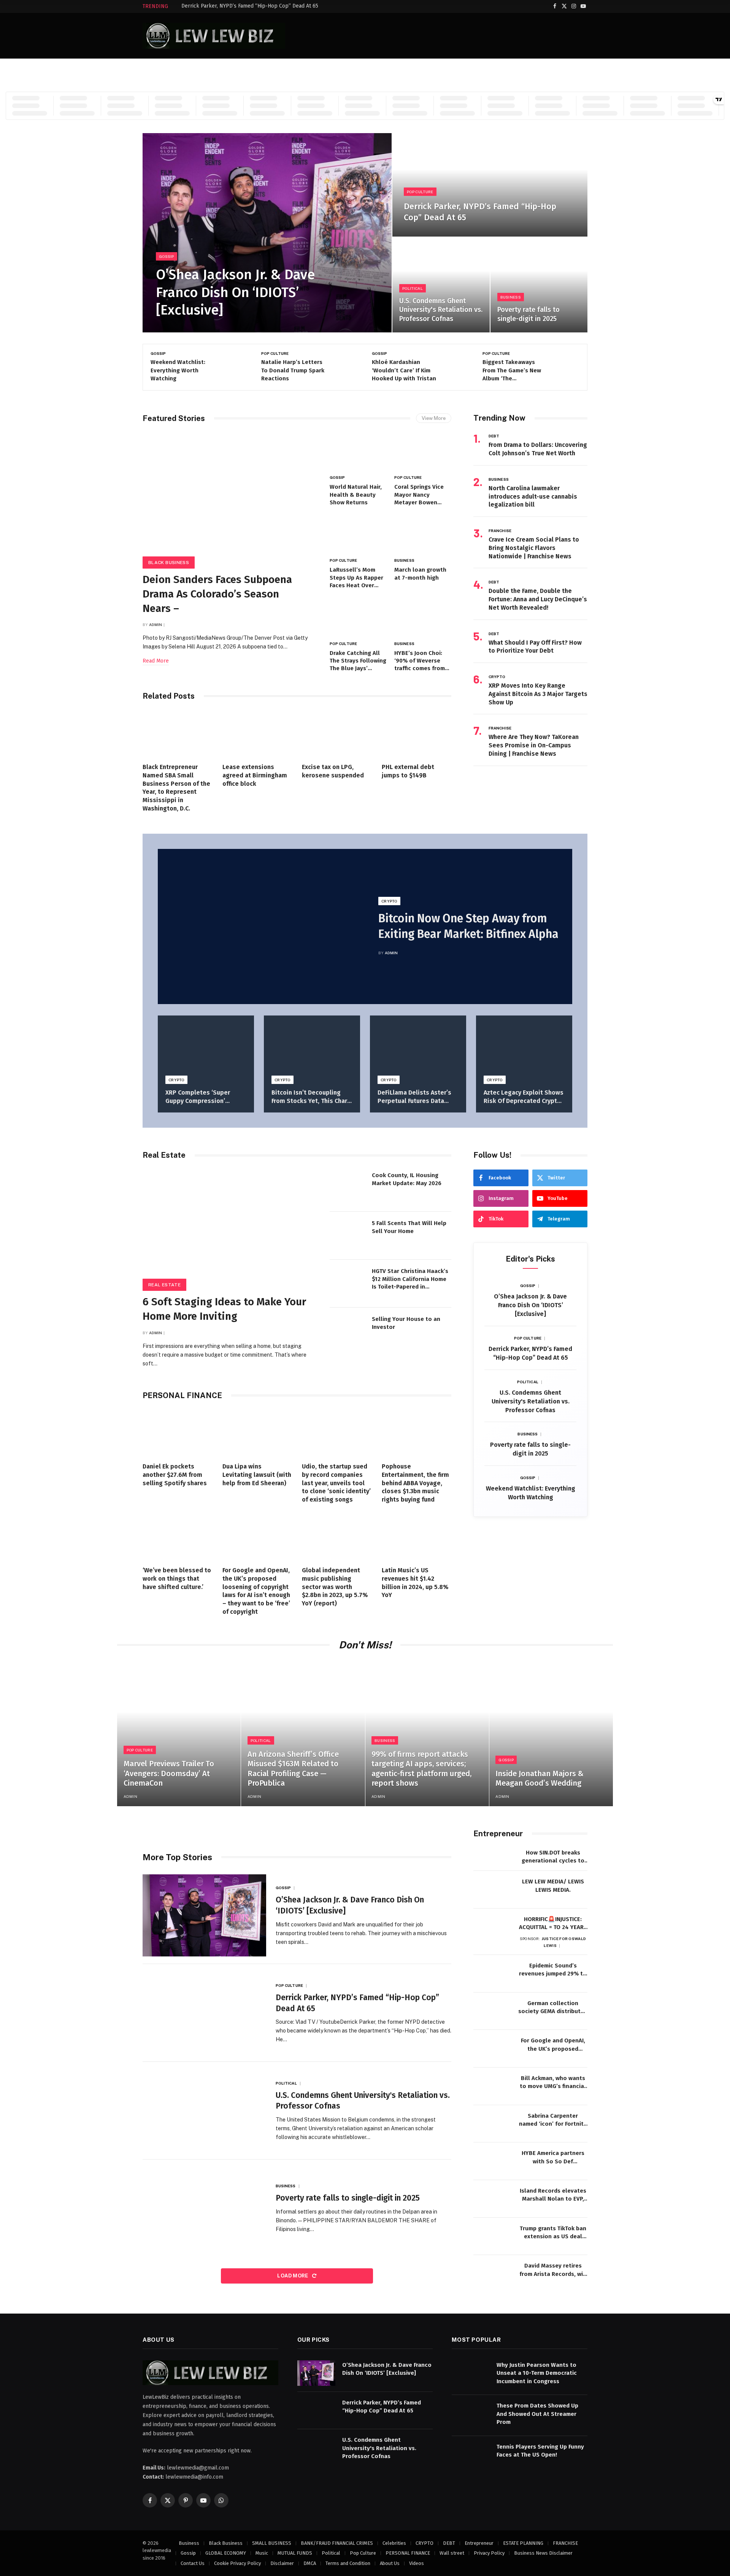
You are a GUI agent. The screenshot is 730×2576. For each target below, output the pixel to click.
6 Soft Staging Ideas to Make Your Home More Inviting (224, 1309)
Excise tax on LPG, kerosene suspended (333, 771)
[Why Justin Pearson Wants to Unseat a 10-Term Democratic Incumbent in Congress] (471, 2373)
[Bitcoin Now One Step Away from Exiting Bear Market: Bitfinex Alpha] (261, 927)
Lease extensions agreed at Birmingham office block (255, 775)
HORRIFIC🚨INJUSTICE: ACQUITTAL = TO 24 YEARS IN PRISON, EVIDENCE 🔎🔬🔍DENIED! (553, 1924)
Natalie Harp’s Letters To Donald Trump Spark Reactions (182, 370)
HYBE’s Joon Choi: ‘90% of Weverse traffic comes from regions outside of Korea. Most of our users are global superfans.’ (420, 661)
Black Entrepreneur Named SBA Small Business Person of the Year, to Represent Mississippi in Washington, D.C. (176, 788)
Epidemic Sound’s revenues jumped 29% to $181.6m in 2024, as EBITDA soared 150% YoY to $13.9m (553, 1970)
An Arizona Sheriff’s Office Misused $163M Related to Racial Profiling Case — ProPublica (293, 1769)
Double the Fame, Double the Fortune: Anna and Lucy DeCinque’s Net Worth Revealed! (538, 599)
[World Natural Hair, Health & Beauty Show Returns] (358, 452)
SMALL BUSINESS (272, 2543)
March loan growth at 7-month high (420, 574)
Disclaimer (282, 2563)
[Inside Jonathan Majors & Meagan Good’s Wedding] (551, 1733)
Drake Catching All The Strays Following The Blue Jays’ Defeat (358, 661)
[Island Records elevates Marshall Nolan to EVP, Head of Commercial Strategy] (492, 2199)
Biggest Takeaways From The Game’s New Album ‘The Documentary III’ (401, 371)
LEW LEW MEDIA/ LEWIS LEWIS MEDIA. (553, 1886)
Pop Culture (420, 192)
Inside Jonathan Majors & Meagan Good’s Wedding (540, 1778)
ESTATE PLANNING (523, 2543)
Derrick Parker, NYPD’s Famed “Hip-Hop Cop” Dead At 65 (250, 6)
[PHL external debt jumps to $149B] (417, 734)
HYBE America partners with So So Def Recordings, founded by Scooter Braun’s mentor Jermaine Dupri (553, 2158)
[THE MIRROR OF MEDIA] (214, 36)
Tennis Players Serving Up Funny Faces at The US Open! (540, 2450)
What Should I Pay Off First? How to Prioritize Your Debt (535, 647)
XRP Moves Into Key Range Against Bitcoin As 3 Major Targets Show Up (538, 694)
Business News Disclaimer (543, 2553)
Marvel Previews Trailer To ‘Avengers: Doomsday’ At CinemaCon (169, 1773)
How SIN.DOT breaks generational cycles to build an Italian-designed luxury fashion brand (553, 1857)
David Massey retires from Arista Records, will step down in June (553, 2270)
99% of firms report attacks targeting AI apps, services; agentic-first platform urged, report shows (421, 1769)
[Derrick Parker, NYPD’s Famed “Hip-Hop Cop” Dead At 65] (490, 185)
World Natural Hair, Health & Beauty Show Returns (356, 495)
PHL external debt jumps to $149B (408, 771)
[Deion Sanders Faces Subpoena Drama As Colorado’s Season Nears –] (564, 367)
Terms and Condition (348, 2563)
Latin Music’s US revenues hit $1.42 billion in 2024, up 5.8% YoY (415, 1583)
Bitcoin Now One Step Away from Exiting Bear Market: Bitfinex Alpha (468, 926)
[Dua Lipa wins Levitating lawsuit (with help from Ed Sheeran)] (257, 1433)
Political (413, 288)
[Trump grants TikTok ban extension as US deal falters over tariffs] (492, 2237)
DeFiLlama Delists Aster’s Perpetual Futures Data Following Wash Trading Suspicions (414, 1097)
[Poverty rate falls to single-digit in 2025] (539, 285)
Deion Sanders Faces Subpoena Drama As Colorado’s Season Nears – (511, 371)
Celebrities (394, 2543)
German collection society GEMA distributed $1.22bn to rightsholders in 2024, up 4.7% (553, 2008)
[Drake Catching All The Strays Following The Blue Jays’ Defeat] (358, 618)
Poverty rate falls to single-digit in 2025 (528, 314)
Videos (417, 2563)
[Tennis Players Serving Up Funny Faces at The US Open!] (471, 2454)
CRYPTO (497, 677)
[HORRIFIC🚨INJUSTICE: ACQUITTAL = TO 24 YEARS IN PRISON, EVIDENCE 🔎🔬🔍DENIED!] (492, 1927)
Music (262, 2553)
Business (511, 297)
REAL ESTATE (164, 1285)
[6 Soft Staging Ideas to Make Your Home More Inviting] (229, 1227)
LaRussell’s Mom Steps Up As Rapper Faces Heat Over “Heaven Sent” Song (358, 578)
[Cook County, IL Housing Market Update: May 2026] (348, 1188)
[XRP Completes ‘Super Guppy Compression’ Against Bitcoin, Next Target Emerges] (206, 1048)
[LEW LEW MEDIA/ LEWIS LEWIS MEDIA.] (492, 1890)
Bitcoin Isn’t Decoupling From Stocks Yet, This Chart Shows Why (311, 1097)
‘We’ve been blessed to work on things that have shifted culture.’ (177, 1579)
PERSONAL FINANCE (408, 2553)
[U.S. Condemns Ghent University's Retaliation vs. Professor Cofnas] (441, 285)
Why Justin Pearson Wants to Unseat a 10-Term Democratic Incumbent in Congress (537, 2373)
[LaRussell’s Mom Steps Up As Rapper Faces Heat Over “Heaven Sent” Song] (358, 535)
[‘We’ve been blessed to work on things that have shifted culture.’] (178, 1537)
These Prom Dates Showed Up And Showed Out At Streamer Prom (537, 2414)
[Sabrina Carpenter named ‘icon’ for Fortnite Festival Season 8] (492, 2124)
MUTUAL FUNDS (295, 2553)
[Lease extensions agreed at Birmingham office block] (257, 734)
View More (434, 418)
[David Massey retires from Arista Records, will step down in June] (492, 2274)
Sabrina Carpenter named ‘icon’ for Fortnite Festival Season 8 (553, 2120)
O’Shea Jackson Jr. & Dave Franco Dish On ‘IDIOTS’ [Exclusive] (235, 292)
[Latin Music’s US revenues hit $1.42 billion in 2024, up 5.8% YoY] (417, 1537)
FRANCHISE (500, 531)
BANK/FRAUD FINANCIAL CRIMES (337, 2543)
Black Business (499, 353)
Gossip (167, 256)
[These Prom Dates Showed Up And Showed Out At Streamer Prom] (471, 2414)
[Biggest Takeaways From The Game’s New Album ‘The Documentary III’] (454, 367)
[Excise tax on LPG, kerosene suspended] (337, 734)
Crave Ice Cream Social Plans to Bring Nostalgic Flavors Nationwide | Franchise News (534, 548)
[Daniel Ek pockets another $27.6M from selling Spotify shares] (178, 1433)
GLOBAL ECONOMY (226, 2553)
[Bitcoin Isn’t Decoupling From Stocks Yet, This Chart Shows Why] (312, 1048)
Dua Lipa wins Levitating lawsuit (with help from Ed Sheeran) (257, 1475)
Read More (156, 661)
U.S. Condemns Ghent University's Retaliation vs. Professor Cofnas (441, 310)
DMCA (310, 2563)
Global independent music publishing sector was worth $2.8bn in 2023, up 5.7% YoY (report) (335, 1587)
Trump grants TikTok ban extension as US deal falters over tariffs (553, 2233)
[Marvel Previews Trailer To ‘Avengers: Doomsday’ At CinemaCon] (179, 1733)
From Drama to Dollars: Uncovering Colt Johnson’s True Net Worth (538, 449)
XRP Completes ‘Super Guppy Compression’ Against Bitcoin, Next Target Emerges (198, 1097)
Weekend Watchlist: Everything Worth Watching (531, 1493)
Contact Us (193, 2563)
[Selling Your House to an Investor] (348, 1332)
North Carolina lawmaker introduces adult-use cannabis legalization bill (533, 497)
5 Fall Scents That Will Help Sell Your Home (409, 1227)
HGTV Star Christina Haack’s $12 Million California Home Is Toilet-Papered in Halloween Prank (410, 1279)
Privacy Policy (489, 2553)
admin (156, 625)
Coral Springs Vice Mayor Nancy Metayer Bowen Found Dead (419, 495)
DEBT (494, 436)
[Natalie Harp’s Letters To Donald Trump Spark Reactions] (232, 367)
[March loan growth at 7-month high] (423, 535)
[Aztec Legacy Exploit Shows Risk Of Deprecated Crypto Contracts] (524, 1048)
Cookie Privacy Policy (237, 2563)
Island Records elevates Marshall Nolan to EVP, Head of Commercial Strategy (553, 2195)
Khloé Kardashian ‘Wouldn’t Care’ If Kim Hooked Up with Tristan (293, 370)
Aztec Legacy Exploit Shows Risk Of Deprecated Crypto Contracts (524, 1097)
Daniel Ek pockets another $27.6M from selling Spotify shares (175, 1475)
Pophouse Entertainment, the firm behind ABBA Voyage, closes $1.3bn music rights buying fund (415, 1483)
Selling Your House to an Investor (406, 1323)
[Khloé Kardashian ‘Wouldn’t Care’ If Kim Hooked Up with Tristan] (343, 367)
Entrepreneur (479, 2543)
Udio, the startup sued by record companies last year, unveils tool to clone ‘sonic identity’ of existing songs (336, 1483)
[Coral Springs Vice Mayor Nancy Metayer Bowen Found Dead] (423, 452)
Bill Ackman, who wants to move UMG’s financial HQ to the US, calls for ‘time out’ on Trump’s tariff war (553, 2083)
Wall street (452, 2553)
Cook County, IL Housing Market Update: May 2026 (407, 1179)
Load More (293, 2276)
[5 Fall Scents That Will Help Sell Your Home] (348, 1236)
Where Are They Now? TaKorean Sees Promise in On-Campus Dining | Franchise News (534, 745)
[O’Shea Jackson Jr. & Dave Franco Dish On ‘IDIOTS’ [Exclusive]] (267, 233)
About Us (390, 2563)
